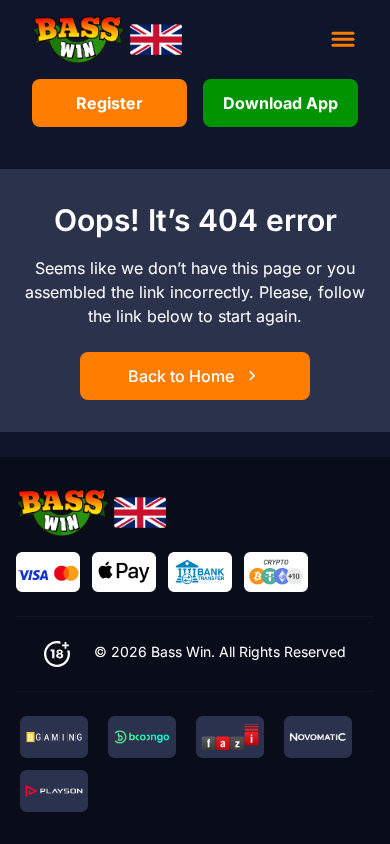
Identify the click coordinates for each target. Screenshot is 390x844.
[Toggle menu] (343, 39)
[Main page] (107, 39)
